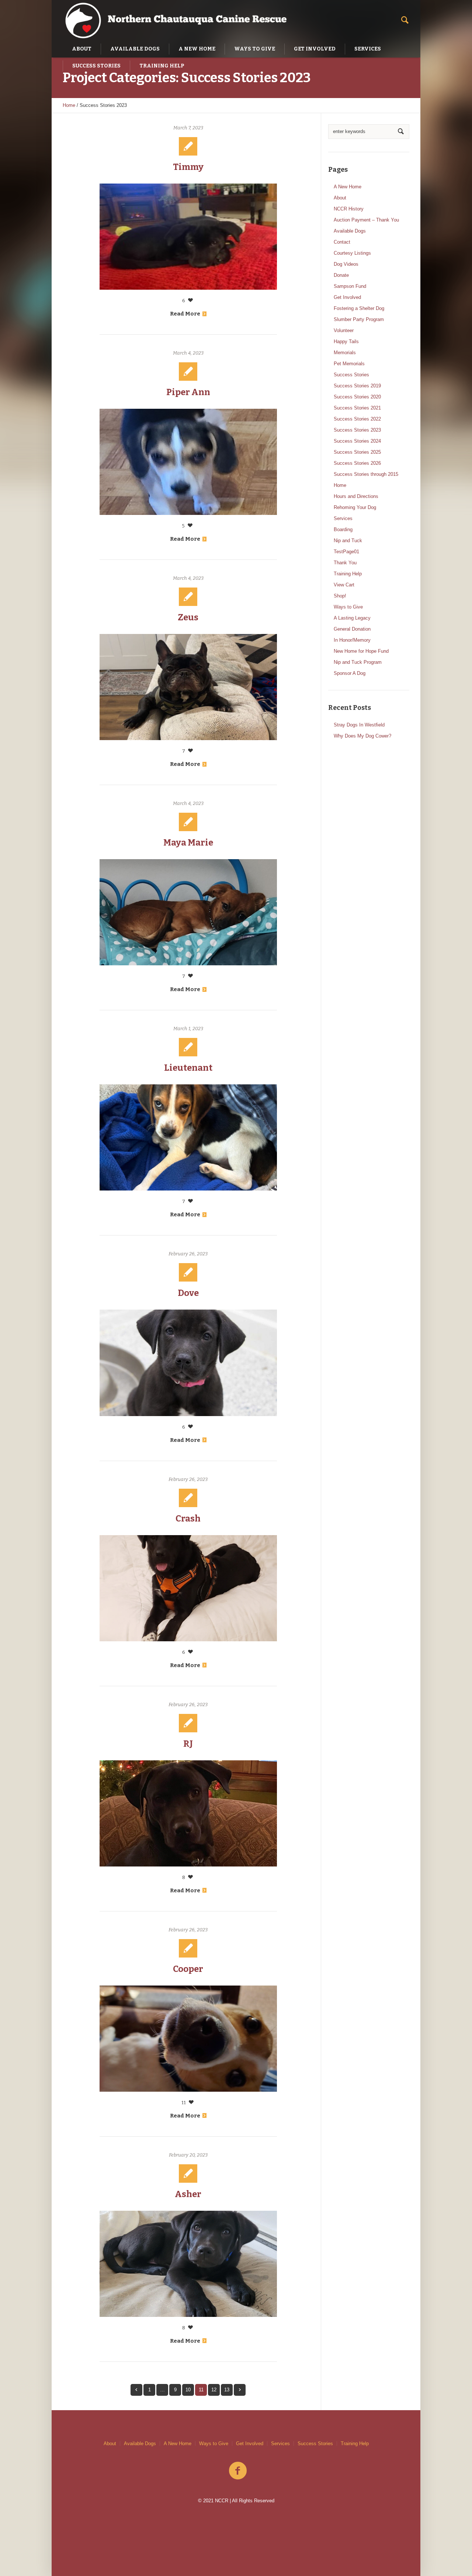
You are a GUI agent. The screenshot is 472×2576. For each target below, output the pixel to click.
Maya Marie (188, 843)
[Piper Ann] (188, 462)
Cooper (188, 1969)
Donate (341, 275)
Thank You (345, 563)
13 (227, 2390)
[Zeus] (188, 687)
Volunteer (344, 330)
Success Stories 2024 (357, 441)
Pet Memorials (349, 364)
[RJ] (188, 1813)
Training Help (348, 574)
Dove (188, 1293)
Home (69, 105)
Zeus (188, 617)
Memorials (345, 353)
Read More (185, 314)
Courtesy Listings (352, 253)
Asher (188, 2194)
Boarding (343, 529)
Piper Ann (188, 392)
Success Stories (351, 375)
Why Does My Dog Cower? (362, 736)
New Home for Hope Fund (361, 651)
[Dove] (188, 1363)
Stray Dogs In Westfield (359, 725)
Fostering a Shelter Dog (359, 308)
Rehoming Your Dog (355, 507)
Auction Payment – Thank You (366, 220)
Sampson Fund (350, 286)
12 (214, 2390)
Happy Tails (346, 341)
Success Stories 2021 (357, 408)
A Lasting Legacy (352, 618)
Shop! (340, 596)
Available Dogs (350, 231)
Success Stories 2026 (357, 463)
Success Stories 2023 (357, 430)
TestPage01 (346, 552)
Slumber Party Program (359, 319)
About (340, 198)
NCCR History (349, 209)
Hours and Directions (356, 496)
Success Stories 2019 (357, 386)
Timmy (188, 167)
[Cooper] (188, 2039)
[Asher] (188, 2264)
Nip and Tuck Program (358, 662)
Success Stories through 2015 (366, 474)
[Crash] (188, 1588)
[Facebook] (238, 2471)
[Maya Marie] (188, 912)
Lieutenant (188, 1068)
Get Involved (347, 297)
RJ (188, 1744)
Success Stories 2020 (357, 397)
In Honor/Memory (352, 640)
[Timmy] (188, 237)
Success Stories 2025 (357, 452)
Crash (188, 1519)
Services (343, 518)
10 (188, 2390)
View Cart (344, 585)
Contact (342, 242)
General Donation (352, 629)
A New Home (348, 187)
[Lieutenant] (188, 1137)
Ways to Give (348, 607)
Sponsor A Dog (350, 673)
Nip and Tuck (348, 541)
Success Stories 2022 (357, 419)
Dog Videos (346, 264)
